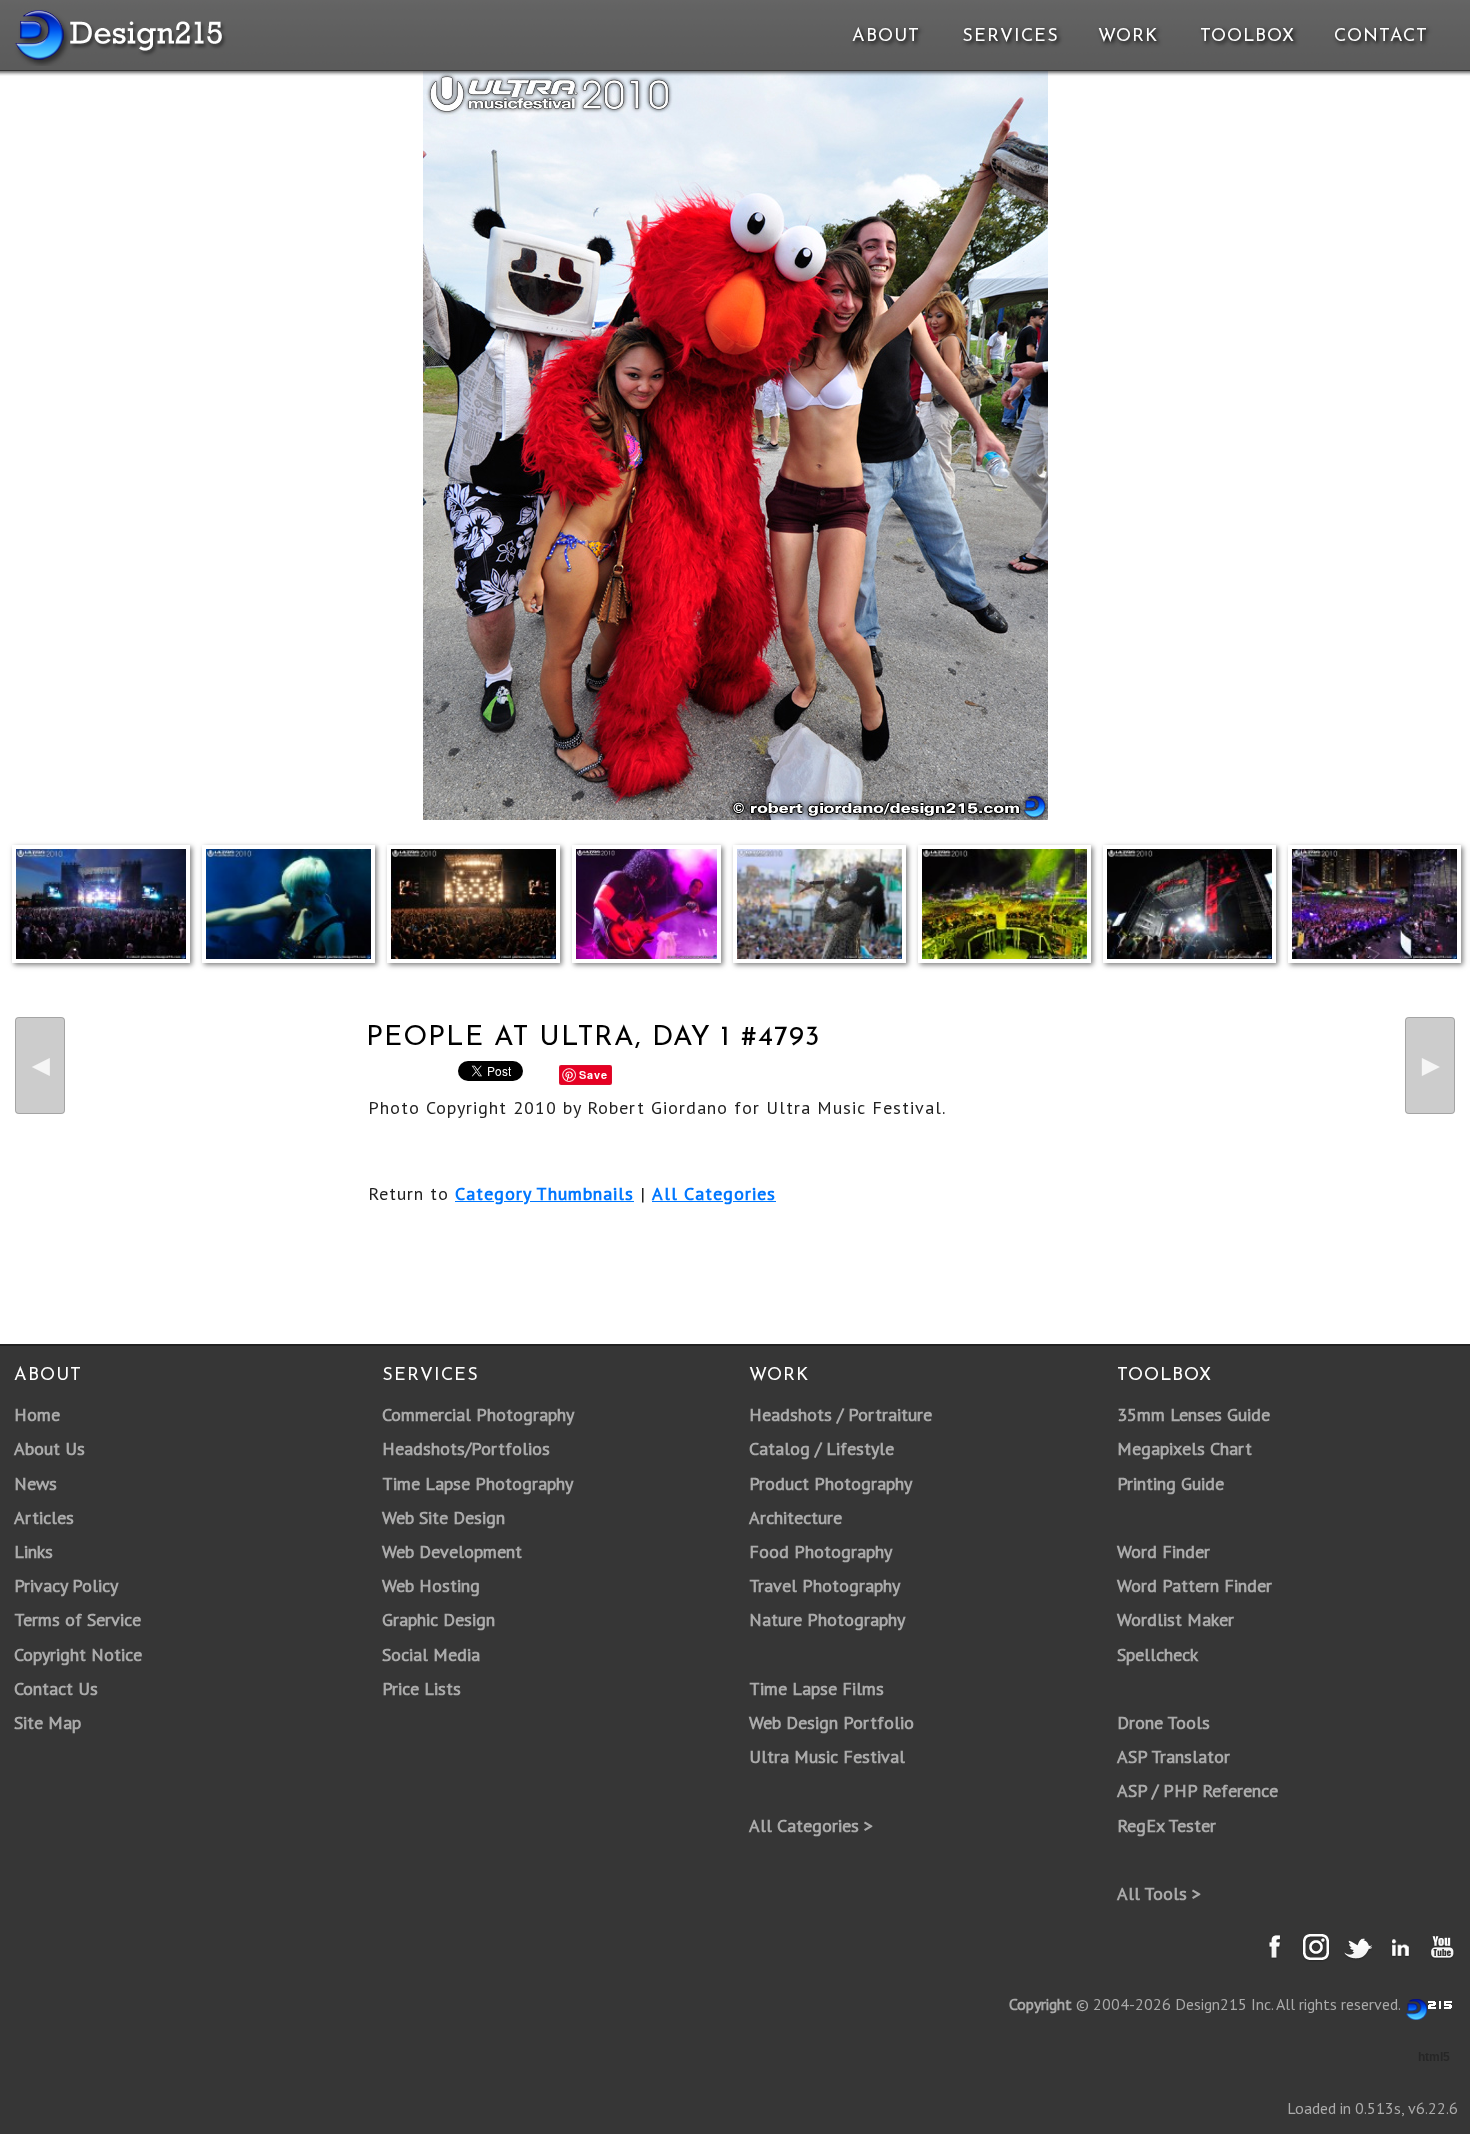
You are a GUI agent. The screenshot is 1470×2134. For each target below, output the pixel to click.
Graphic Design (438, 1619)
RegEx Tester (1166, 1825)
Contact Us (56, 1688)
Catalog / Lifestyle (821, 1448)
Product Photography (830, 1483)
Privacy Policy (66, 1585)
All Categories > (811, 1825)
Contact (1379, 37)
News (35, 1483)
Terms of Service (77, 1619)
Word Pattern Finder (1194, 1585)
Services (1010, 37)
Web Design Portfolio (831, 1722)
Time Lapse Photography (477, 1483)
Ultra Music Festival (827, 1756)
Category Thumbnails (544, 1193)
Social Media (431, 1654)
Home (37, 1414)
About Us (49, 1448)
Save (593, 1074)
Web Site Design (443, 1517)
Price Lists (421, 1688)
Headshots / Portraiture (840, 1414)
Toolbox (1247, 37)
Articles (44, 1517)
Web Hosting (431, 1585)
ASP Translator (1173, 1756)
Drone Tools (1163, 1722)
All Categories (714, 1193)
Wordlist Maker (1175, 1619)
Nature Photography (827, 1619)
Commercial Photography (478, 1414)
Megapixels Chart (1184, 1448)
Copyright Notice (78, 1654)
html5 (1434, 2057)
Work (1128, 37)
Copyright (1040, 2004)
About (886, 37)
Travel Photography (824, 1585)
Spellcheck (1157, 1654)
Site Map (47, 1722)
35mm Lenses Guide (1193, 1414)
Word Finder (1163, 1551)
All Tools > (1159, 1893)
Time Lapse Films (816, 1688)
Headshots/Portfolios (466, 1448)
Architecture (795, 1517)
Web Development (452, 1551)
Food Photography (820, 1551)
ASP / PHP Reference (1197, 1790)
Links (33, 1551)
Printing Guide (1170, 1483)
